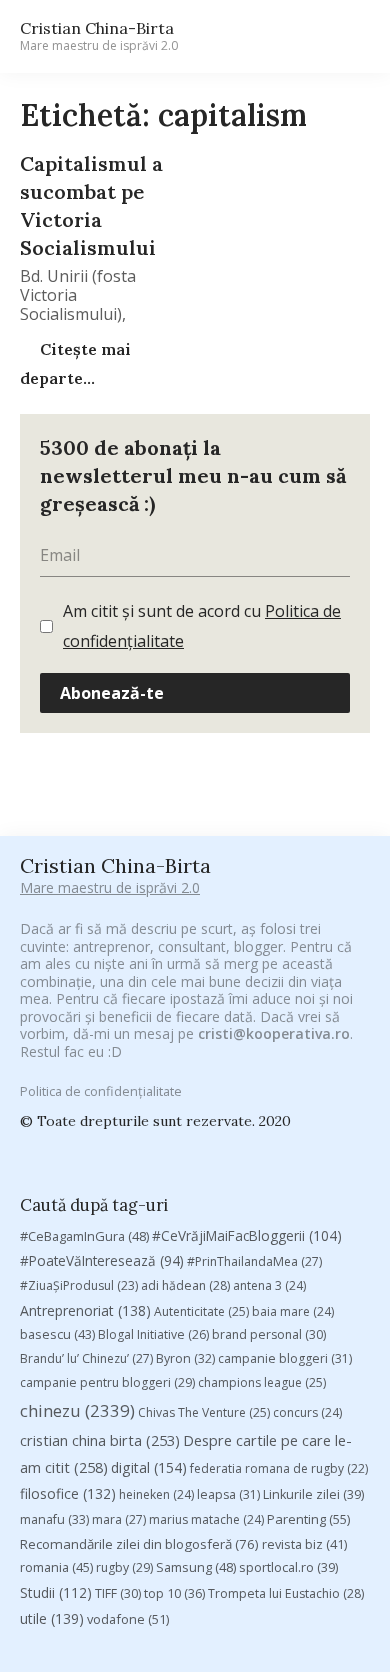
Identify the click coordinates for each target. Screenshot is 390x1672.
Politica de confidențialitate (101, 1091)
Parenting (308, 1519)
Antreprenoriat (85, 1310)
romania (56, 1567)
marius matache (206, 1519)
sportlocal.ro (288, 1567)
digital (149, 1467)
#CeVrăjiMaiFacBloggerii (247, 1235)
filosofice (68, 1493)
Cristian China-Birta (99, 36)
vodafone (128, 1619)
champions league (262, 1382)
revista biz (304, 1544)
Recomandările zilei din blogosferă (139, 1544)
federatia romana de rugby (279, 1468)
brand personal (269, 1334)
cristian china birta (100, 1440)
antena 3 (269, 1285)
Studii (56, 1592)
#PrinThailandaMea (254, 1261)
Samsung (196, 1567)
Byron (185, 1358)
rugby (124, 1567)
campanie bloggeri (285, 1358)
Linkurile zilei (313, 1494)
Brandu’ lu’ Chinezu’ (86, 1358)
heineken (156, 1494)
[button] (346, 36)
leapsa (228, 1494)
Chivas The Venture (204, 1412)
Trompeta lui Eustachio (286, 1593)
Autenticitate (201, 1311)
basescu (57, 1334)
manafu (54, 1519)
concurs (307, 1412)
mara (119, 1519)
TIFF (118, 1593)
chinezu (77, 1410)
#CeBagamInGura (84, 1236)
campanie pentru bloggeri (107, 1382)
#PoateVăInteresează (102, 1261)
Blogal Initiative (153, 1334)
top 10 (174, 1593)
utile (52, 1618)
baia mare (293, 1311)
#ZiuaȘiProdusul (79, 1285)
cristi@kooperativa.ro (274, 1033)
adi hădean (185, 1285)
